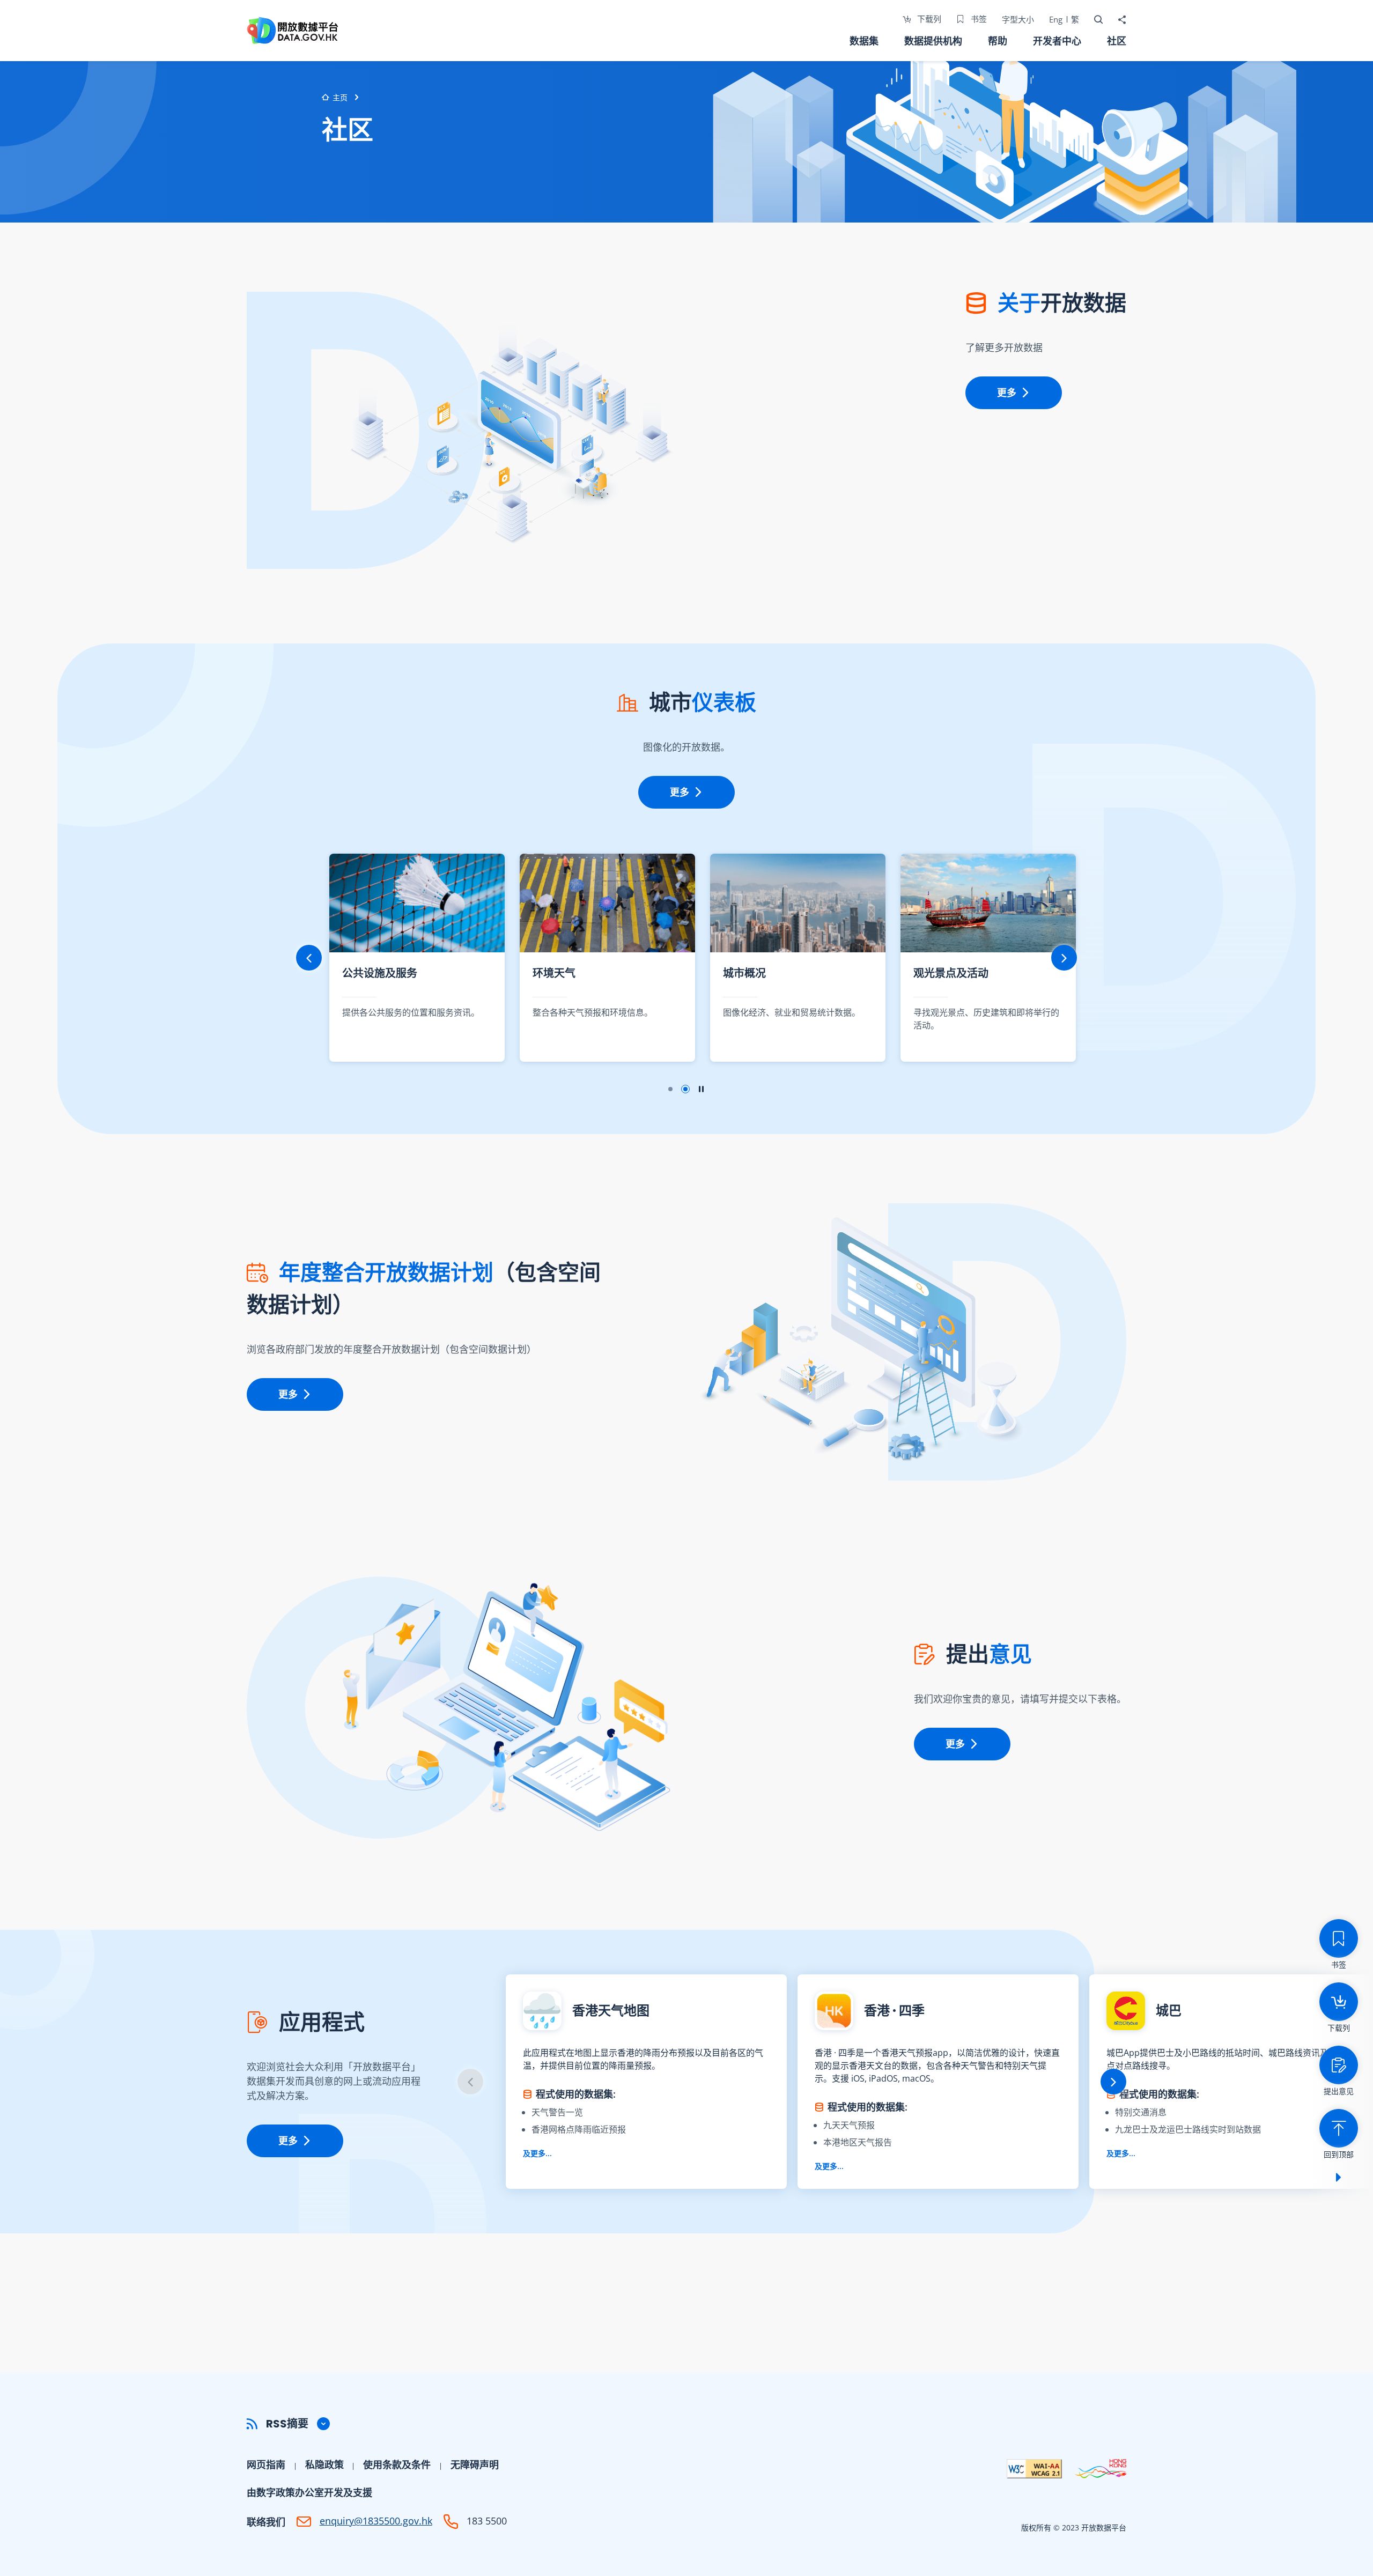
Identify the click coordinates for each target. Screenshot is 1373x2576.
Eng (1056, 19)
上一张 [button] (309, 958)
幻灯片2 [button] (685, 1089)
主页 (340, 97)
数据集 (864, 41)
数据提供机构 (933, 41)
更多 (1007, 393)
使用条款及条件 (397, 2464)
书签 (978, 19)
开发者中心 (1057, 41)
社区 (1117, 41)
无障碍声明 (475, 2464)
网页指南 (266, 2464)
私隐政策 (324, 2464)
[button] (686, 2424)
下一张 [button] (1064, 958)
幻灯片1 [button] (670, 1089)
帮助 (998, 41)
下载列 (928, 19)
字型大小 (1018, 19)
